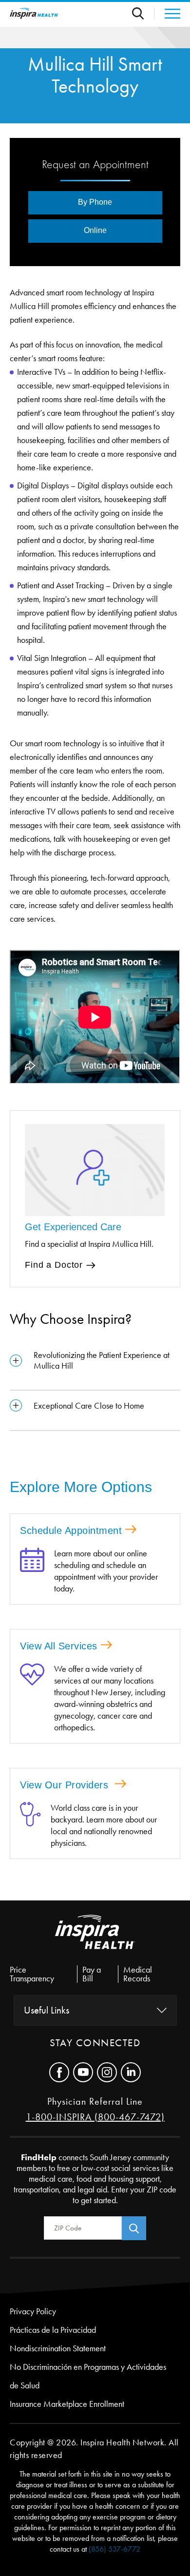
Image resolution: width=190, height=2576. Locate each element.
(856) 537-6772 (114, 2549)
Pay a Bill (92, 1974)
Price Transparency (32, 1974)
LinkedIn (131, 2072)
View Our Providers (66, 1785)
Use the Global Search (143, 13)
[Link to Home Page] (95, 1940)
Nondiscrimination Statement (58, 2348)
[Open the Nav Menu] (167, 14)
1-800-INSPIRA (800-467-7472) (95, 2117)
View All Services (59, 1646)
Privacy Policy (33, 2311)
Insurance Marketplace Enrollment (67, 2404)
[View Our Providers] (30, 1825)
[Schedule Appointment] (32, 1571)
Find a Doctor (54, 1265)
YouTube (83, 2072)
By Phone (95, 202)
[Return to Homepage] (34, 13)
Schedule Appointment (71, 1530)
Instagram (107, 2072)
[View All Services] (32, 1698)
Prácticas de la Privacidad (53, 2330)
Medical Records (138, 1974)
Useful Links (47, 2010)
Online (95, 230)
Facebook (59, 2072)
